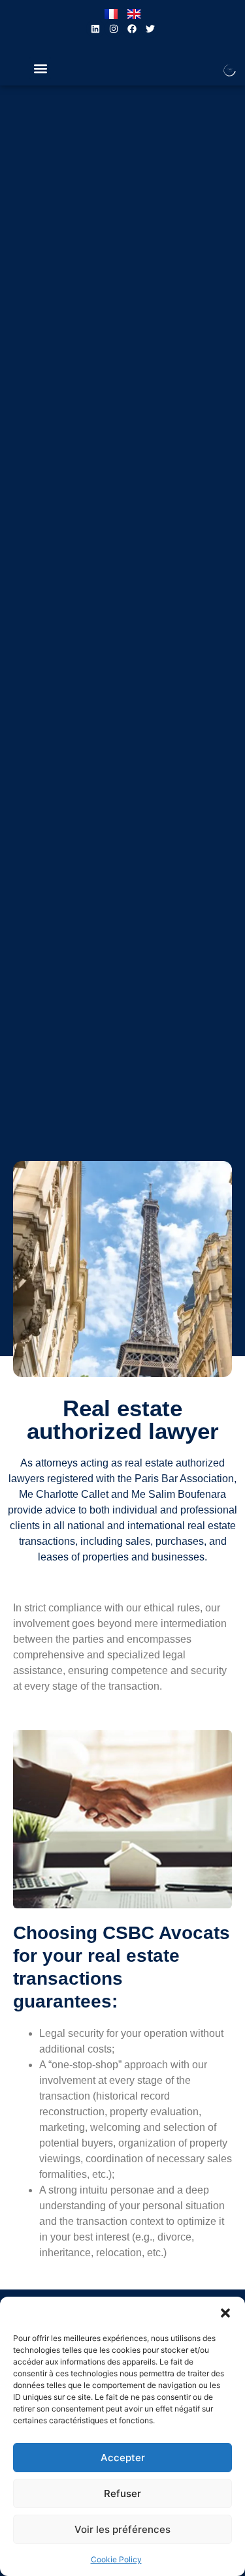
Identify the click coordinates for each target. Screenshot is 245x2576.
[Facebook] (132, 29)
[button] (225, 2313)
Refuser (122, 2493)
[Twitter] (150, 29)
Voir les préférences (122, 2529)
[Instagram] (114, 29)
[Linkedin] (95, 29)
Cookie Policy (116, 2559)
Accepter (123, 2458)
